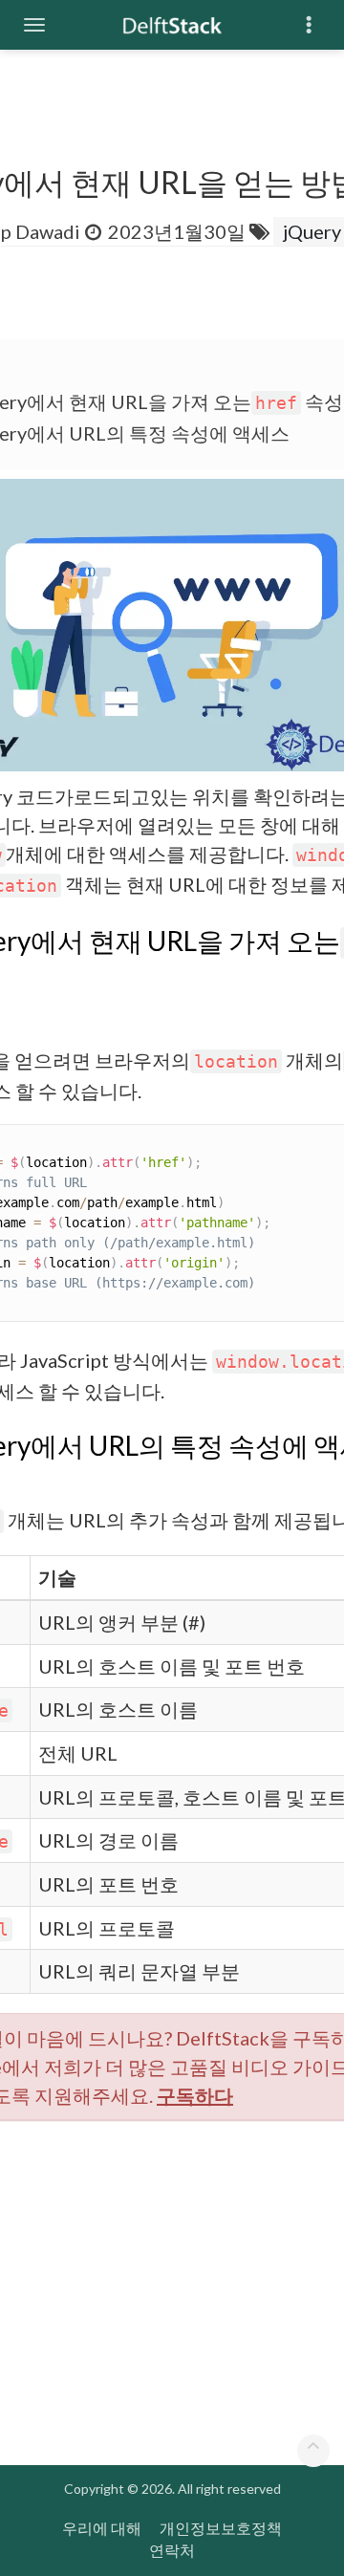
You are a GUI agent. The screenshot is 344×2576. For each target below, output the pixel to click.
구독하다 (195, 2095)
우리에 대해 (102, 2528)
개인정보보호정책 (221, 2528)
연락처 (172, 2550)
